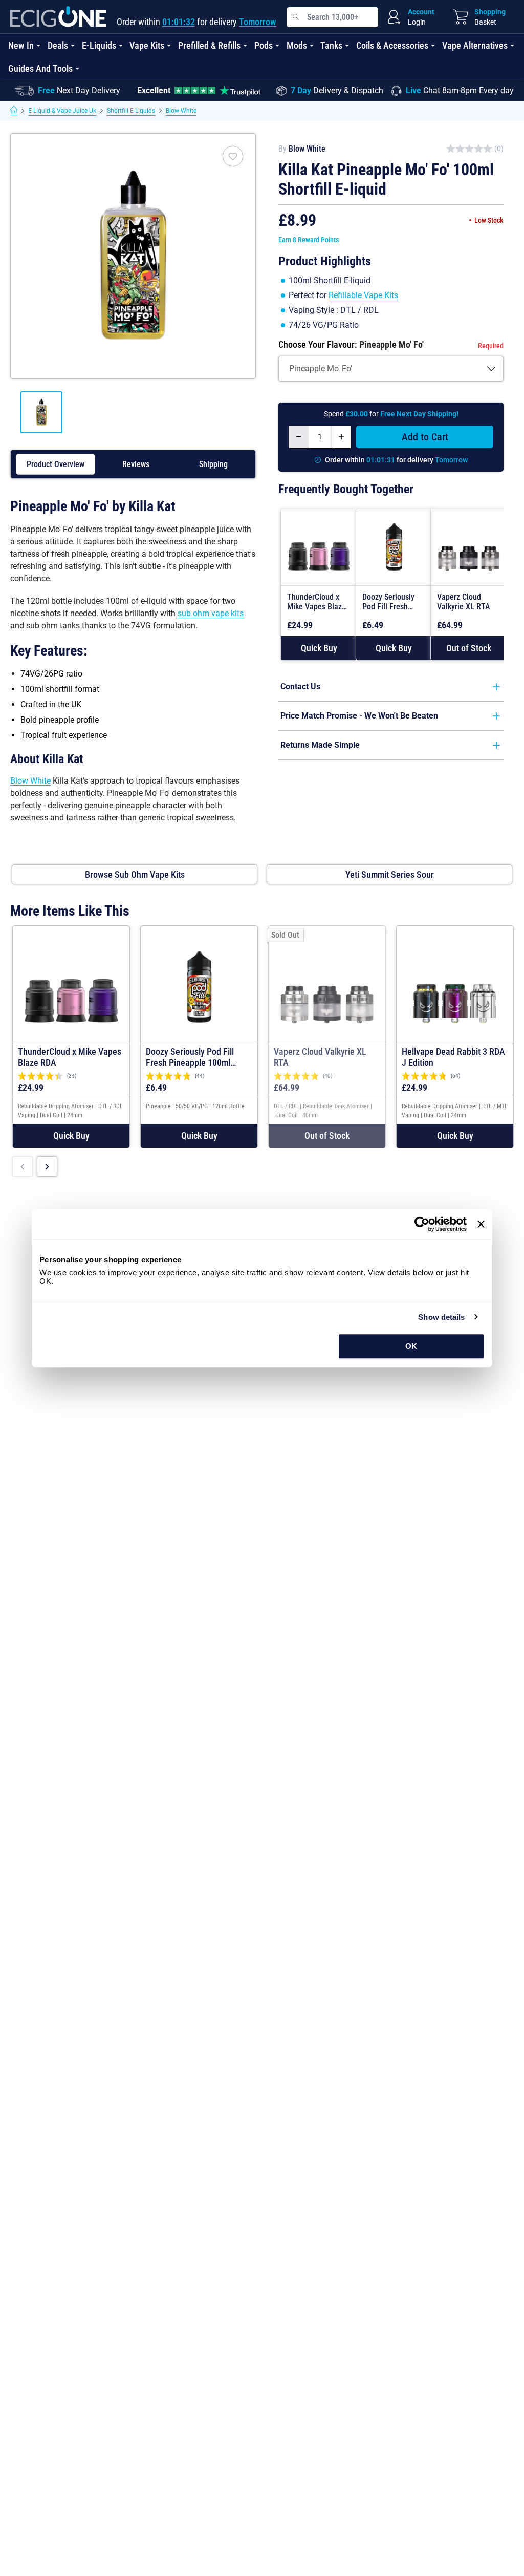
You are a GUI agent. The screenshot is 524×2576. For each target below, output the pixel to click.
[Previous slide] (23, 1167)
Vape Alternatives (475, 45)
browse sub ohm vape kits (135, 874)
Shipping (213, 464)
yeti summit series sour (390, 874)
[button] (319, 648)
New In (21, 45)
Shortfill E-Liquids (131, 111)
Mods (297, 45)
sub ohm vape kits (211, 613)
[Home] (14, 111)
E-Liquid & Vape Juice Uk (62, 111)
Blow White (181, 111)
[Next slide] (47, 1167)
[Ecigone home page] (58, 17)
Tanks (331, 45)
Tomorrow (258, 22)
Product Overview (56, 464)
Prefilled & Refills (209, 45)
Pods (264, 45)
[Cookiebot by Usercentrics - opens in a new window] (422, 1224)
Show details (441, 1317)
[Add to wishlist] (233, 156)
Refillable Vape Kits (363, 295)
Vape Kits (147, 45)
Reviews (136, 464)
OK (411, 1346)
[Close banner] (481, 1224)
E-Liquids (99, 45)
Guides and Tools (40, 68)
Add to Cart (425, 437)
